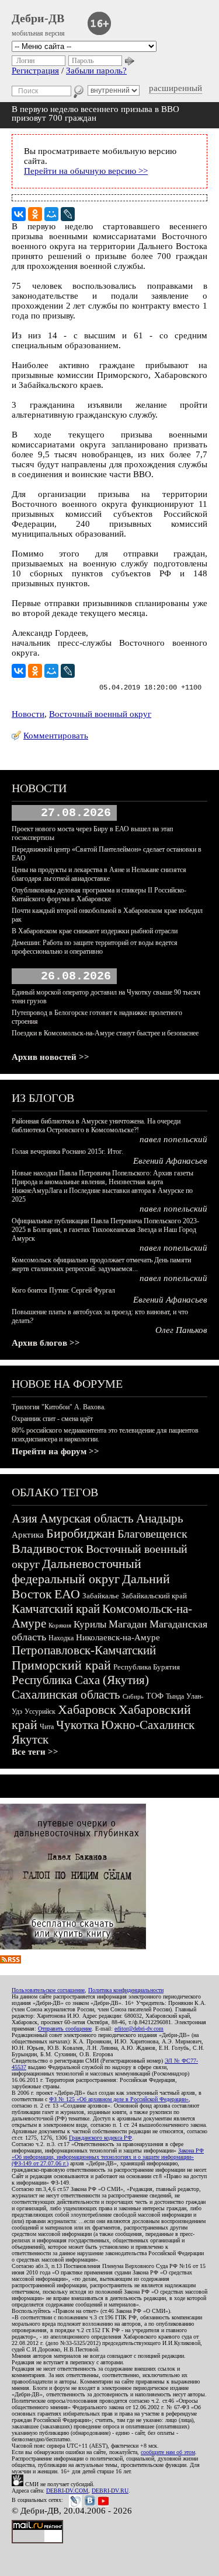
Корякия (60, 1625)
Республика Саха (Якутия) (80, 1680)
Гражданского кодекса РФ (100, 2138)
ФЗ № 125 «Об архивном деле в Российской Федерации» (119, 2099)
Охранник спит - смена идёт (52, 1419)
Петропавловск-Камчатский (84, 1650)
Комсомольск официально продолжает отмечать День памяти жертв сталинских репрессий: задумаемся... (101, 1264)
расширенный (175, 88)
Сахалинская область (66, 1695)
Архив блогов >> (46, 1343)
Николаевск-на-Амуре (118, 1637)
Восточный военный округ (100, 714)
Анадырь (160, 1518)
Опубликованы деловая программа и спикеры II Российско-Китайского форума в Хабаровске (99, 895)
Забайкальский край (154, 1596)
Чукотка (77, 1725)
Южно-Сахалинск (148, 1725)
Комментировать (56, 736)
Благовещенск (152, 1534)
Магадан (128, 1624)
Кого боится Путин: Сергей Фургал (63, 1290)
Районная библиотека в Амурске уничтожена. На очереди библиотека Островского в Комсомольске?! (96, 1126)
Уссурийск (40, 1711)
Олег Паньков (181, 1330)
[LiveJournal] (68, 214)
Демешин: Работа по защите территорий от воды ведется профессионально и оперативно (95, 947)
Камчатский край (56, 1609)
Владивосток (48, 1548)
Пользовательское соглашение (48, 1990)
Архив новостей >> (51, 1057)
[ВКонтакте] (19, 214)
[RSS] (11, 1961)
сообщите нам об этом (168, 2452)
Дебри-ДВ (38, 18)
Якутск (30, 1739)
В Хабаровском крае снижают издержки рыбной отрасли (95, 931)
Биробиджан (81, 1533)
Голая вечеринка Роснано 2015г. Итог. (67, 1151)
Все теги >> (35, 1752)
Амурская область (87, 1518)
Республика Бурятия (147, 1667)
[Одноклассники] (35, 214)
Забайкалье (101, 1596)
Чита (47, 1727)
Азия (25, 1518)
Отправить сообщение (65, 2029)
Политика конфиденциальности (126, 1990)
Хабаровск (87, 1709)
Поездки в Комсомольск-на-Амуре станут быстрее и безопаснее (105, 1033)
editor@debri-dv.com (139, 2029)
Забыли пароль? (96, 71)
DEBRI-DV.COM (67, 2491)
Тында (175, 1696)
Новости (28, 714)
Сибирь (133, 1696)
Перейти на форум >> (55, 1451)
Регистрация (35, 71)
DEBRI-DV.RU (110, 2491)
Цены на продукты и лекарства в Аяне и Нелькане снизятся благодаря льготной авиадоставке (99, 874)
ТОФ (155, 1696)
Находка (61, 1638)
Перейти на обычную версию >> (86, 171)
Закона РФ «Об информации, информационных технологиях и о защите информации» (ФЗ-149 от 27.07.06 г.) (108, 2157)
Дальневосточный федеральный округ (77, 1571)
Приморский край (61, 1665)
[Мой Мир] (51, 214)
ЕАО (67, 1594)
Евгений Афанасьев (170, 1161)
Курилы (90, 1624)
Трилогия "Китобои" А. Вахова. (59, 1407)
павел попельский (173, 1139)
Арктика (28, 1535)
